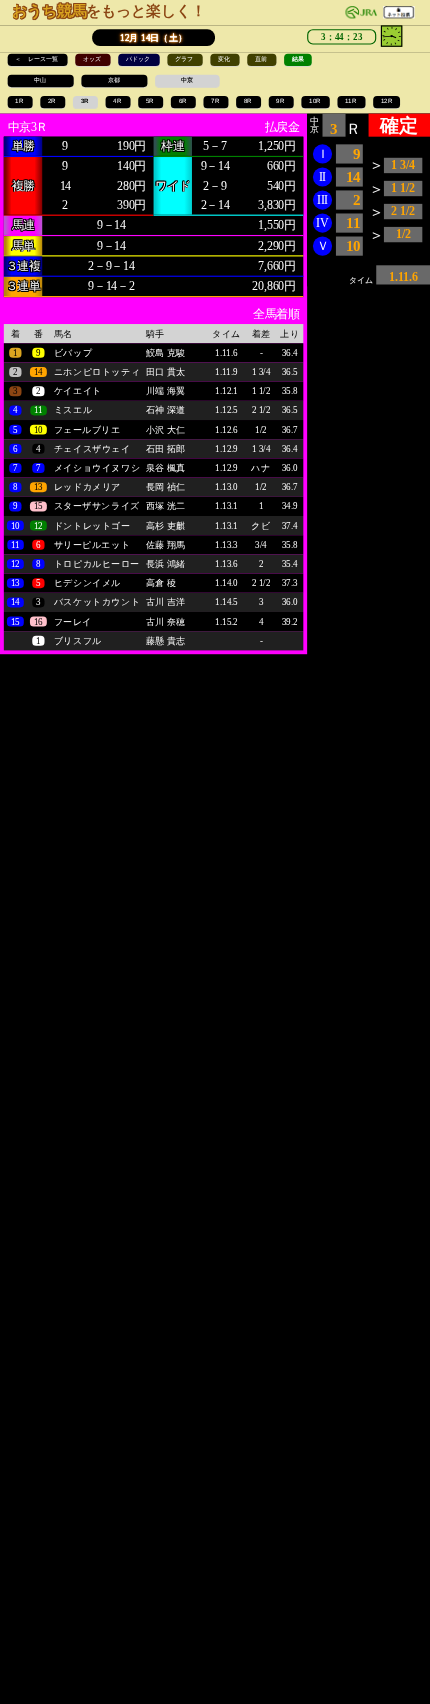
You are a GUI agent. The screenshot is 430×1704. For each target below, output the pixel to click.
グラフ (185, 59)
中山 (40, 80)
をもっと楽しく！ (108, 11)
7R (216, 101)
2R (53, 101)
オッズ (93, 59)
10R (315, 101)
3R (86, 101)
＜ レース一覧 (37, 59)
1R (20, 101)
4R (118, 101)
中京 (187, 80)
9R (281, 101)
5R (151, 101)
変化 (225, 59)
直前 (262, 59)
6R (184, 101)
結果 (298, 59)
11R (351, 101)
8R (249, 101)
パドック (139, 59)
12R (387, 101)
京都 (114, 80)
